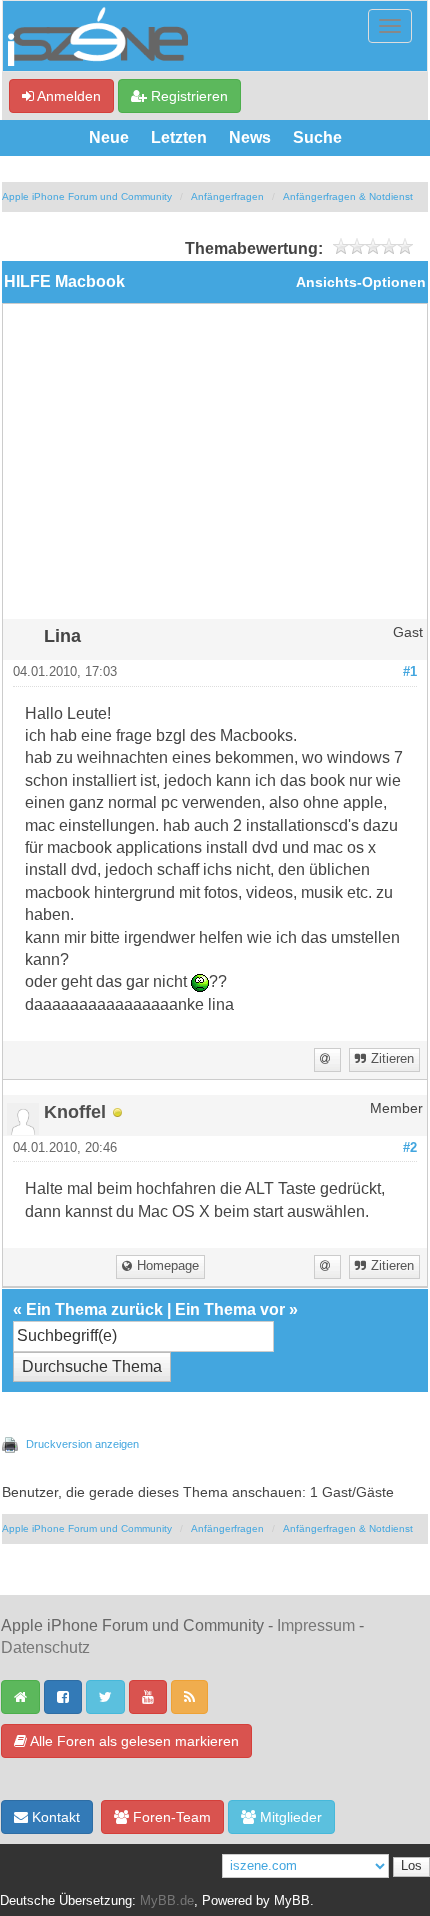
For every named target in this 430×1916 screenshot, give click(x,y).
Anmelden (67, 96)
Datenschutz (45, 1647)
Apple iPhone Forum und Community (87, 196)
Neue (109, 137)
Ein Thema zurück (94, 1309)
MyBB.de (167, 1901)
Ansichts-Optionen (361, 282)
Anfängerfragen (227, 196)
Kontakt (54, 1817)
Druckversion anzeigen (82, 1444)
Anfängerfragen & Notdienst (348, 196)
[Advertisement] (215, 469)
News (250, 137)
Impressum (316, 1625)
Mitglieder (289, 1817)
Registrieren (187, 96)
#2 (410, 1148)
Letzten (179, 137)
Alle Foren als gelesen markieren (133, 1741)
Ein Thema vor (230, 1309)
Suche (317, 137)
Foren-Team (170, 1817)
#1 (410, 672)
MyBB (292, 1901)
